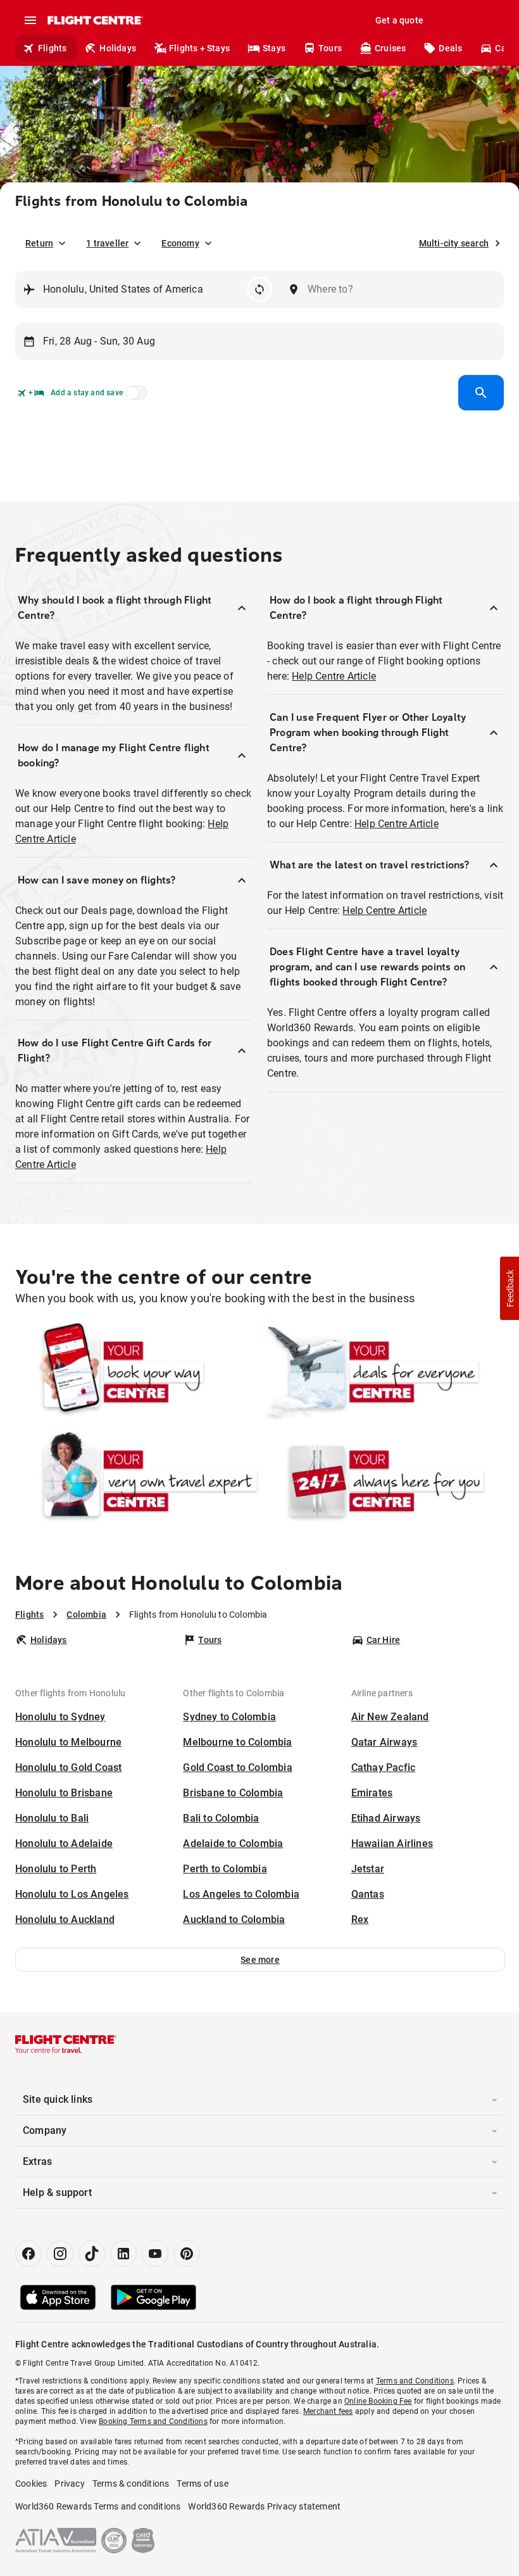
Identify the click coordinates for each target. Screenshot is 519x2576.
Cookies (31, 2484)
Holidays (118, 48)
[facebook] (28, 2254)
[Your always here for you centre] (382, 1481)
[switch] (134, 397)
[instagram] (60, 2254)
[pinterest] (187, 2254)
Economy (180, 243)
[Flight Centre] (95, 20)
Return (39, 243)
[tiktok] (92, 2254)
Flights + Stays (199, 48)
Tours (330, 48)
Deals (450, 48)
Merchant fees (328, 2411)
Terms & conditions (131, 2484)
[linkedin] (123, 2254)
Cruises (390, 48)
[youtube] (155, 2254)
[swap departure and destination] (259, 289)
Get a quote (399, 20)
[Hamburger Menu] (30, 20)
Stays (274, 48)
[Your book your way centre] (137, 1372)
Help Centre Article (334, 676)
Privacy (69, 2484)
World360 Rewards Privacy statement (264, 2506)
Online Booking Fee (378, 2401)
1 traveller (107, 243)
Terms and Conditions (415, 2381)
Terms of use (202, 2484)
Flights (52, 48)
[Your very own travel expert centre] (137, 1481)
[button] (260, 1960)
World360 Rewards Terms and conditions (98, 2506)
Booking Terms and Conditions (153, 2421)
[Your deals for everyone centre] (382, 1372)
